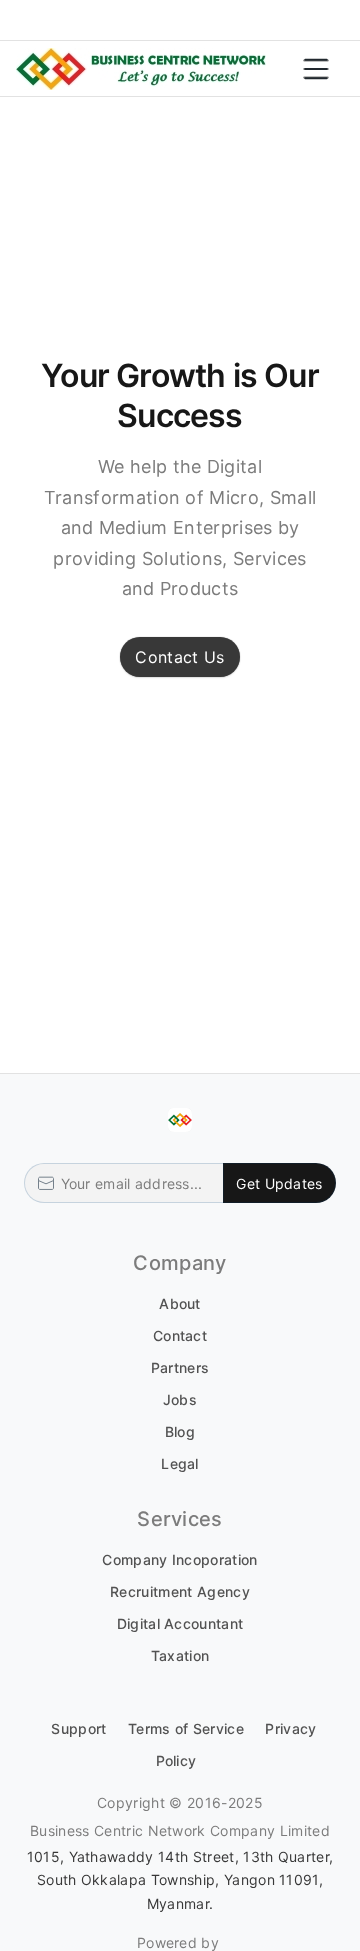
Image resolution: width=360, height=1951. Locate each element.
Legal (180, 1463)
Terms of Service (186, 1728)
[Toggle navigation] (316, 69)
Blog (180, 1431)
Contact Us (179, 657)
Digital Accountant (180, 1623)
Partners (180, 1367)
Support (78, 1728)
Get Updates (279, 1183)
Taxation (180, 1655)
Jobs (180, 1399)
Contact (180, 1335)
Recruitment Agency (180, 1591)
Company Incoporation (179, 1559)
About (180, 1303)
